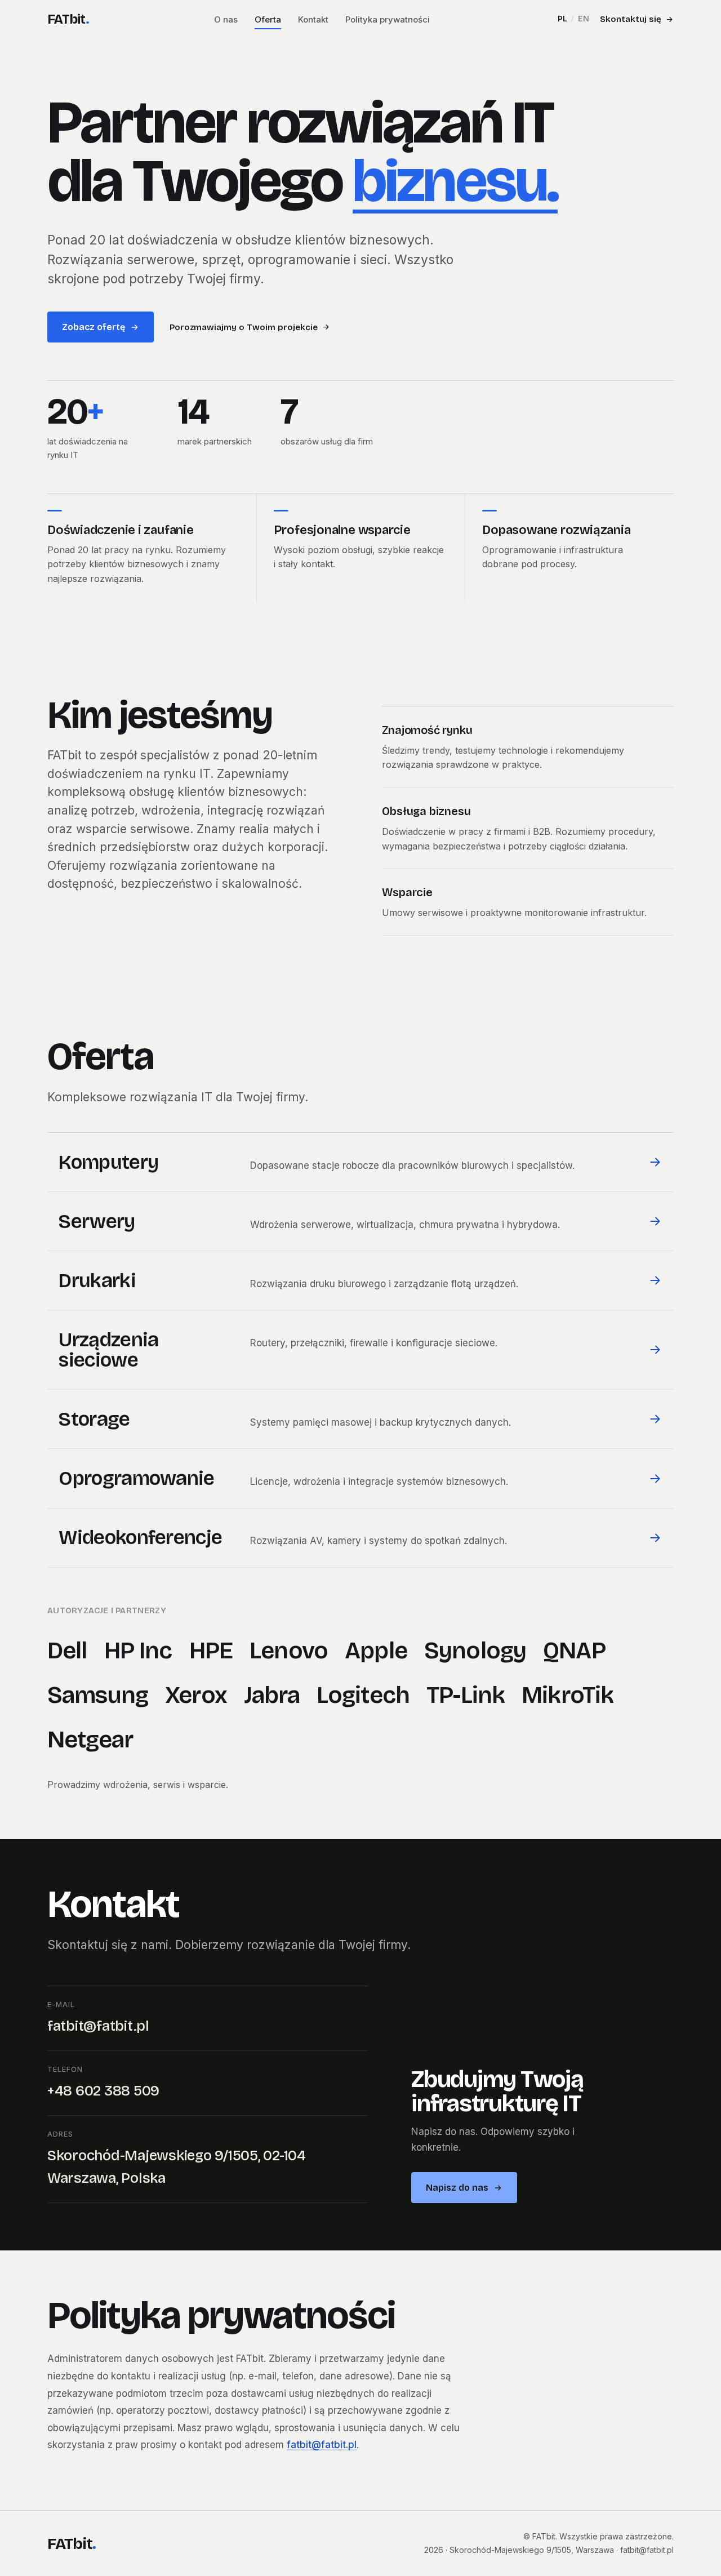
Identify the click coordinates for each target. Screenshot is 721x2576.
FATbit (68, 19)
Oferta (268, 19)
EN (584, 19)
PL (562, 19)
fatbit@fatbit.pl (98, 2026)
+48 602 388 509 (103, 2091)
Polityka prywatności (388, 19)
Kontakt (313, 19)
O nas (226, 19)
